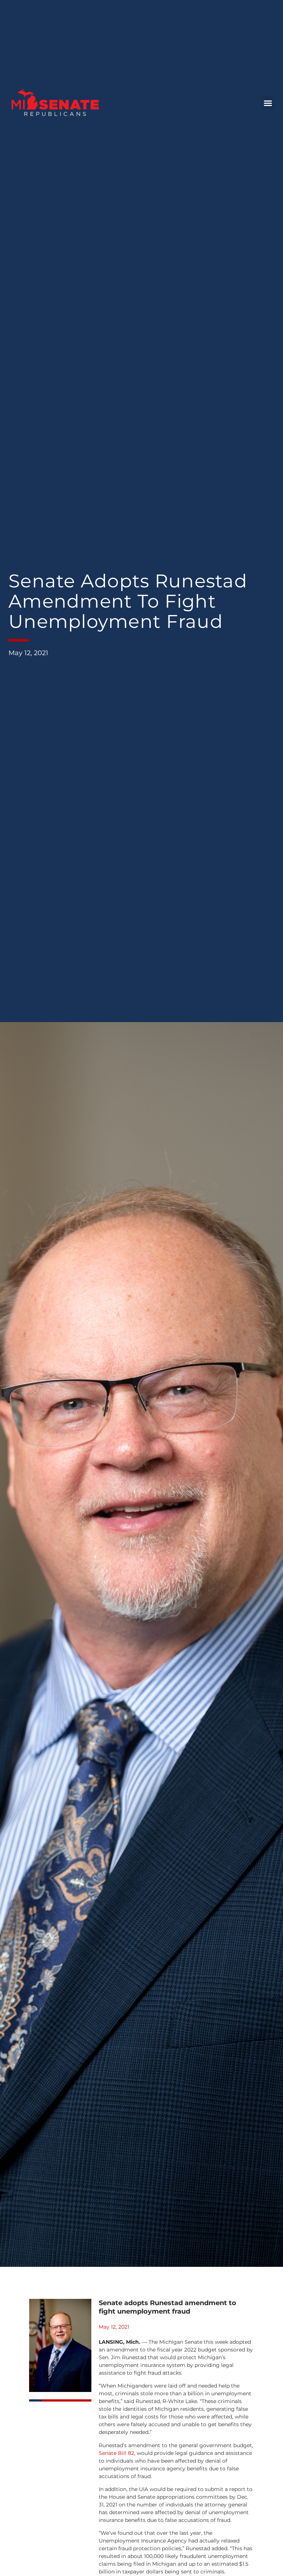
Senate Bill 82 (116, 2453)
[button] (268, 103)
